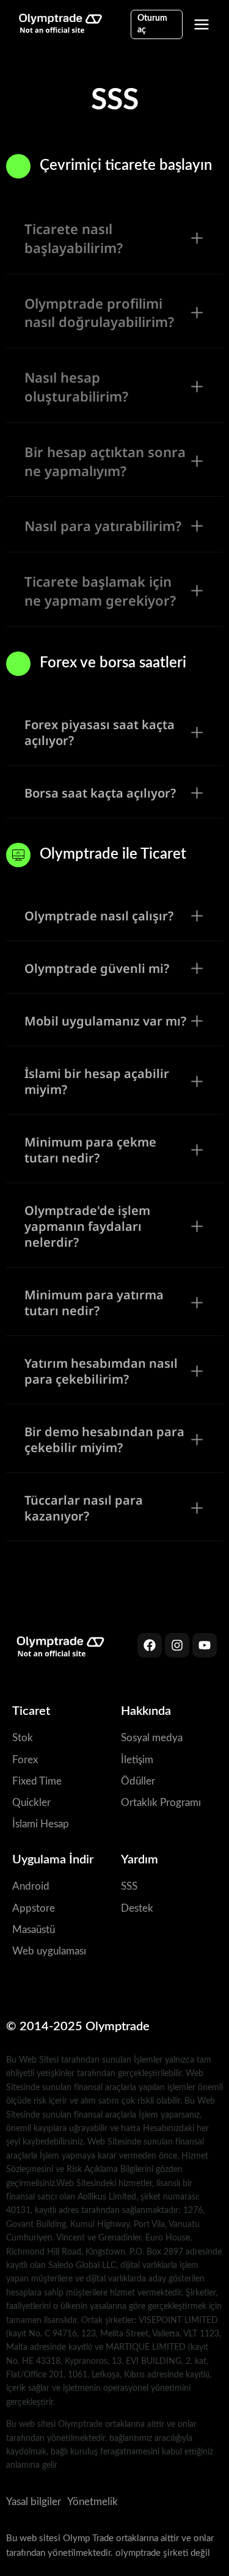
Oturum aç (152, 24)
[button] (114, 239)
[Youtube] (205, 1645)
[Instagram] (177, 1645)
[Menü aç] (202, 24)
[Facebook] (150, 1645)
